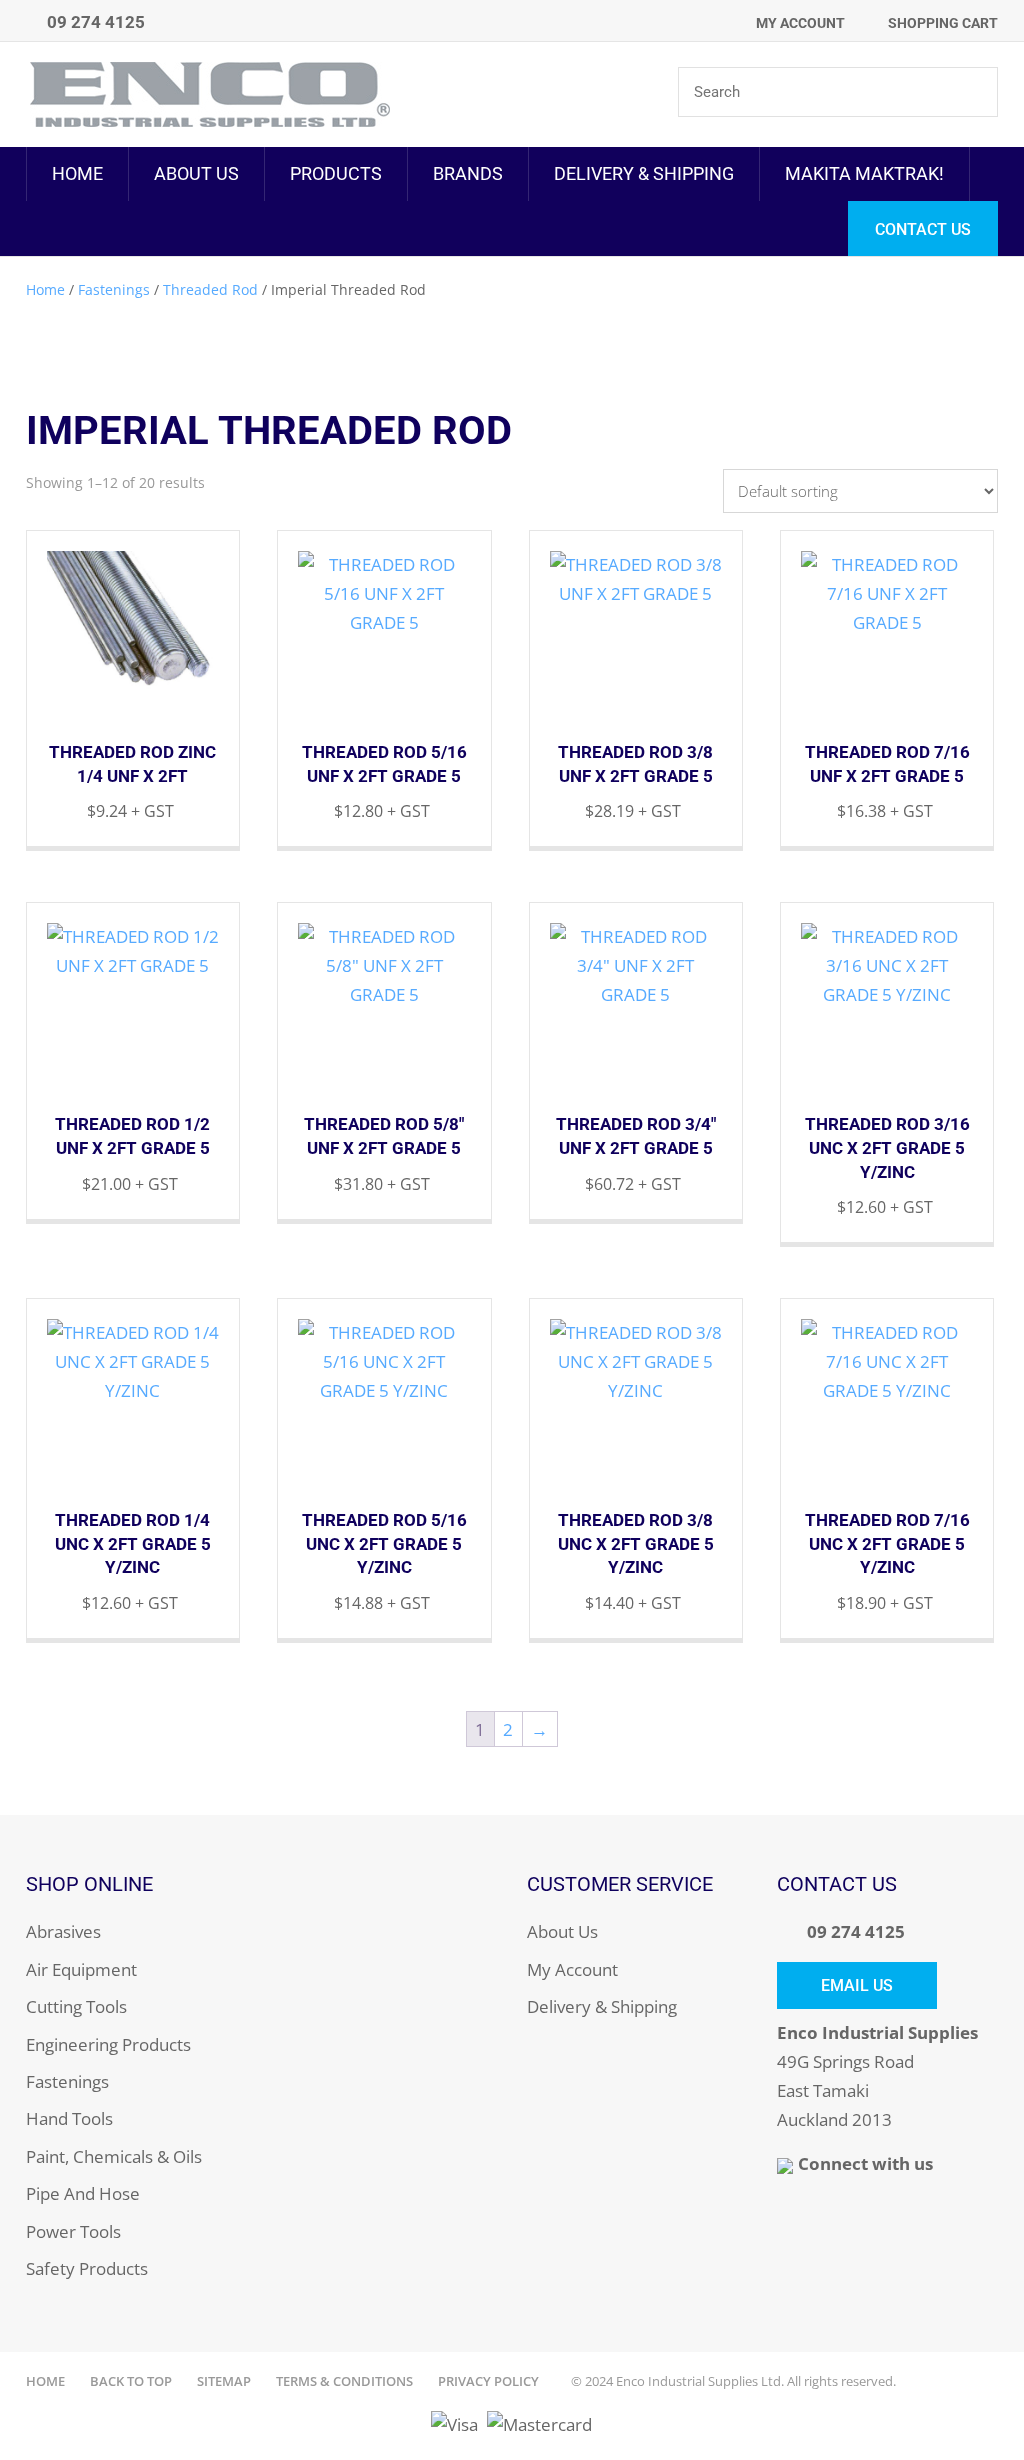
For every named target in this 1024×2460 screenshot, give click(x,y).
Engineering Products (108, 2044)
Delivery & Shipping (644, 173)
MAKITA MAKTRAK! (864, 173)
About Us (196, 173)
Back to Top (131, 2381)
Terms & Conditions (344, 2381)
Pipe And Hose (83, 2193)
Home (77, 173)
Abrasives (63, 1931)
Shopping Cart (943, 23)
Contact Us (923, 229)
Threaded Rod (210, 289)
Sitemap (224, 2381)
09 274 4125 (856, 1931)
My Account (800, 23)
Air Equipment (81, 1969)
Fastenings (114, 289)
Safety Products (87, 2268)
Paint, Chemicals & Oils (114, 2156)
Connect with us (865, 2163)
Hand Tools (69, 2118)
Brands (468, 173)
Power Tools (73, 2231)
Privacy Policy (488, 2381)
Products (336, 173)
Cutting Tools (76, 2006)
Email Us (857, 1985)
